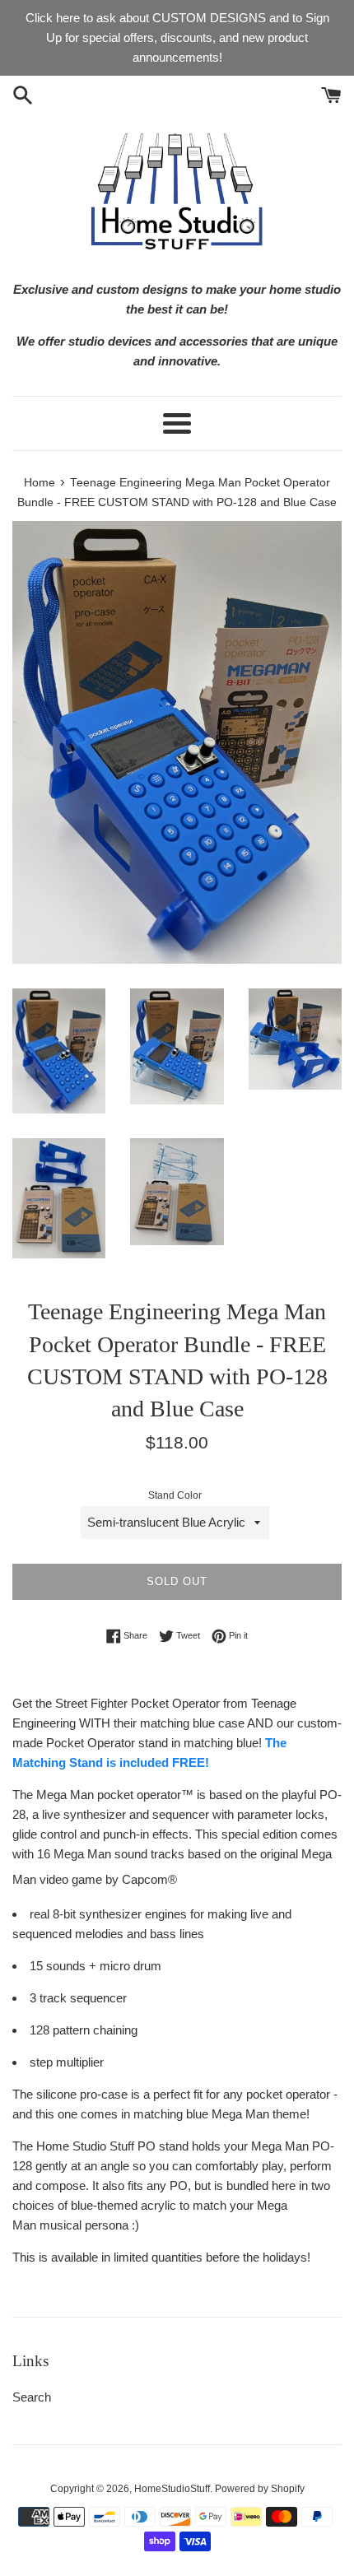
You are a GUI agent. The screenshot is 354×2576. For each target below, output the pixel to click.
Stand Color (175, 1495)
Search (32, 2397)
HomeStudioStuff (172, 2489)
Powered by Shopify (260, 2489)
